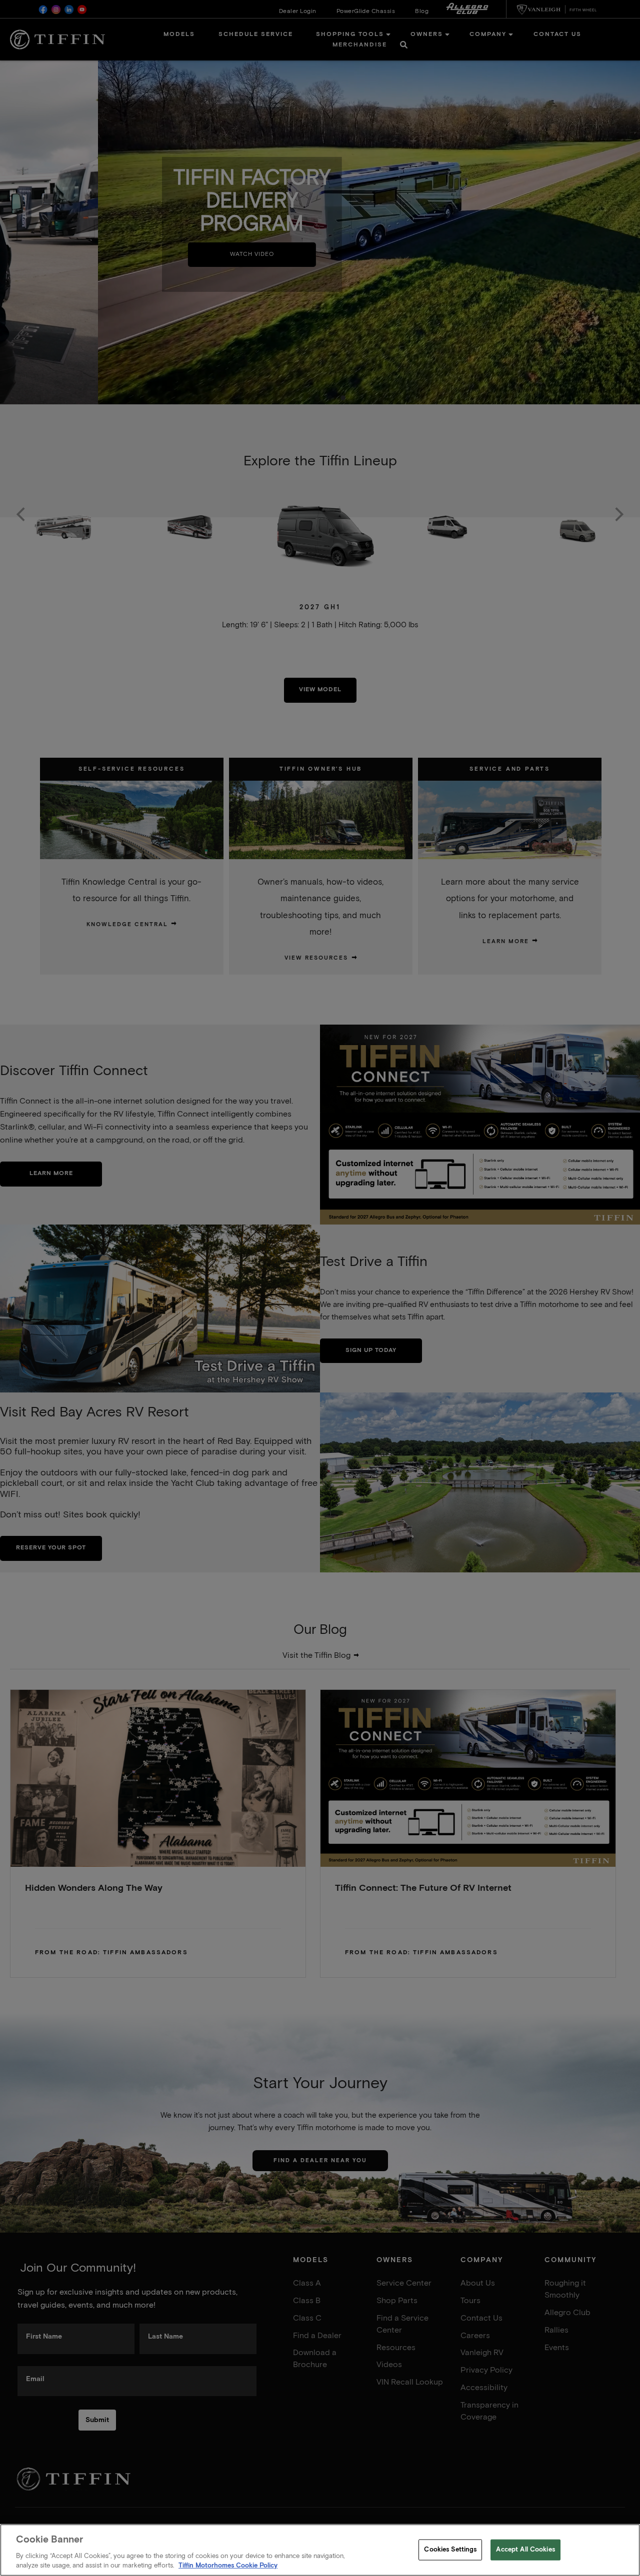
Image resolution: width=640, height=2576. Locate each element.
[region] (320, 2550)
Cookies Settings (450, 2550)
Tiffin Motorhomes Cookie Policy (228, 2566)
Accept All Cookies (525, 2550)
